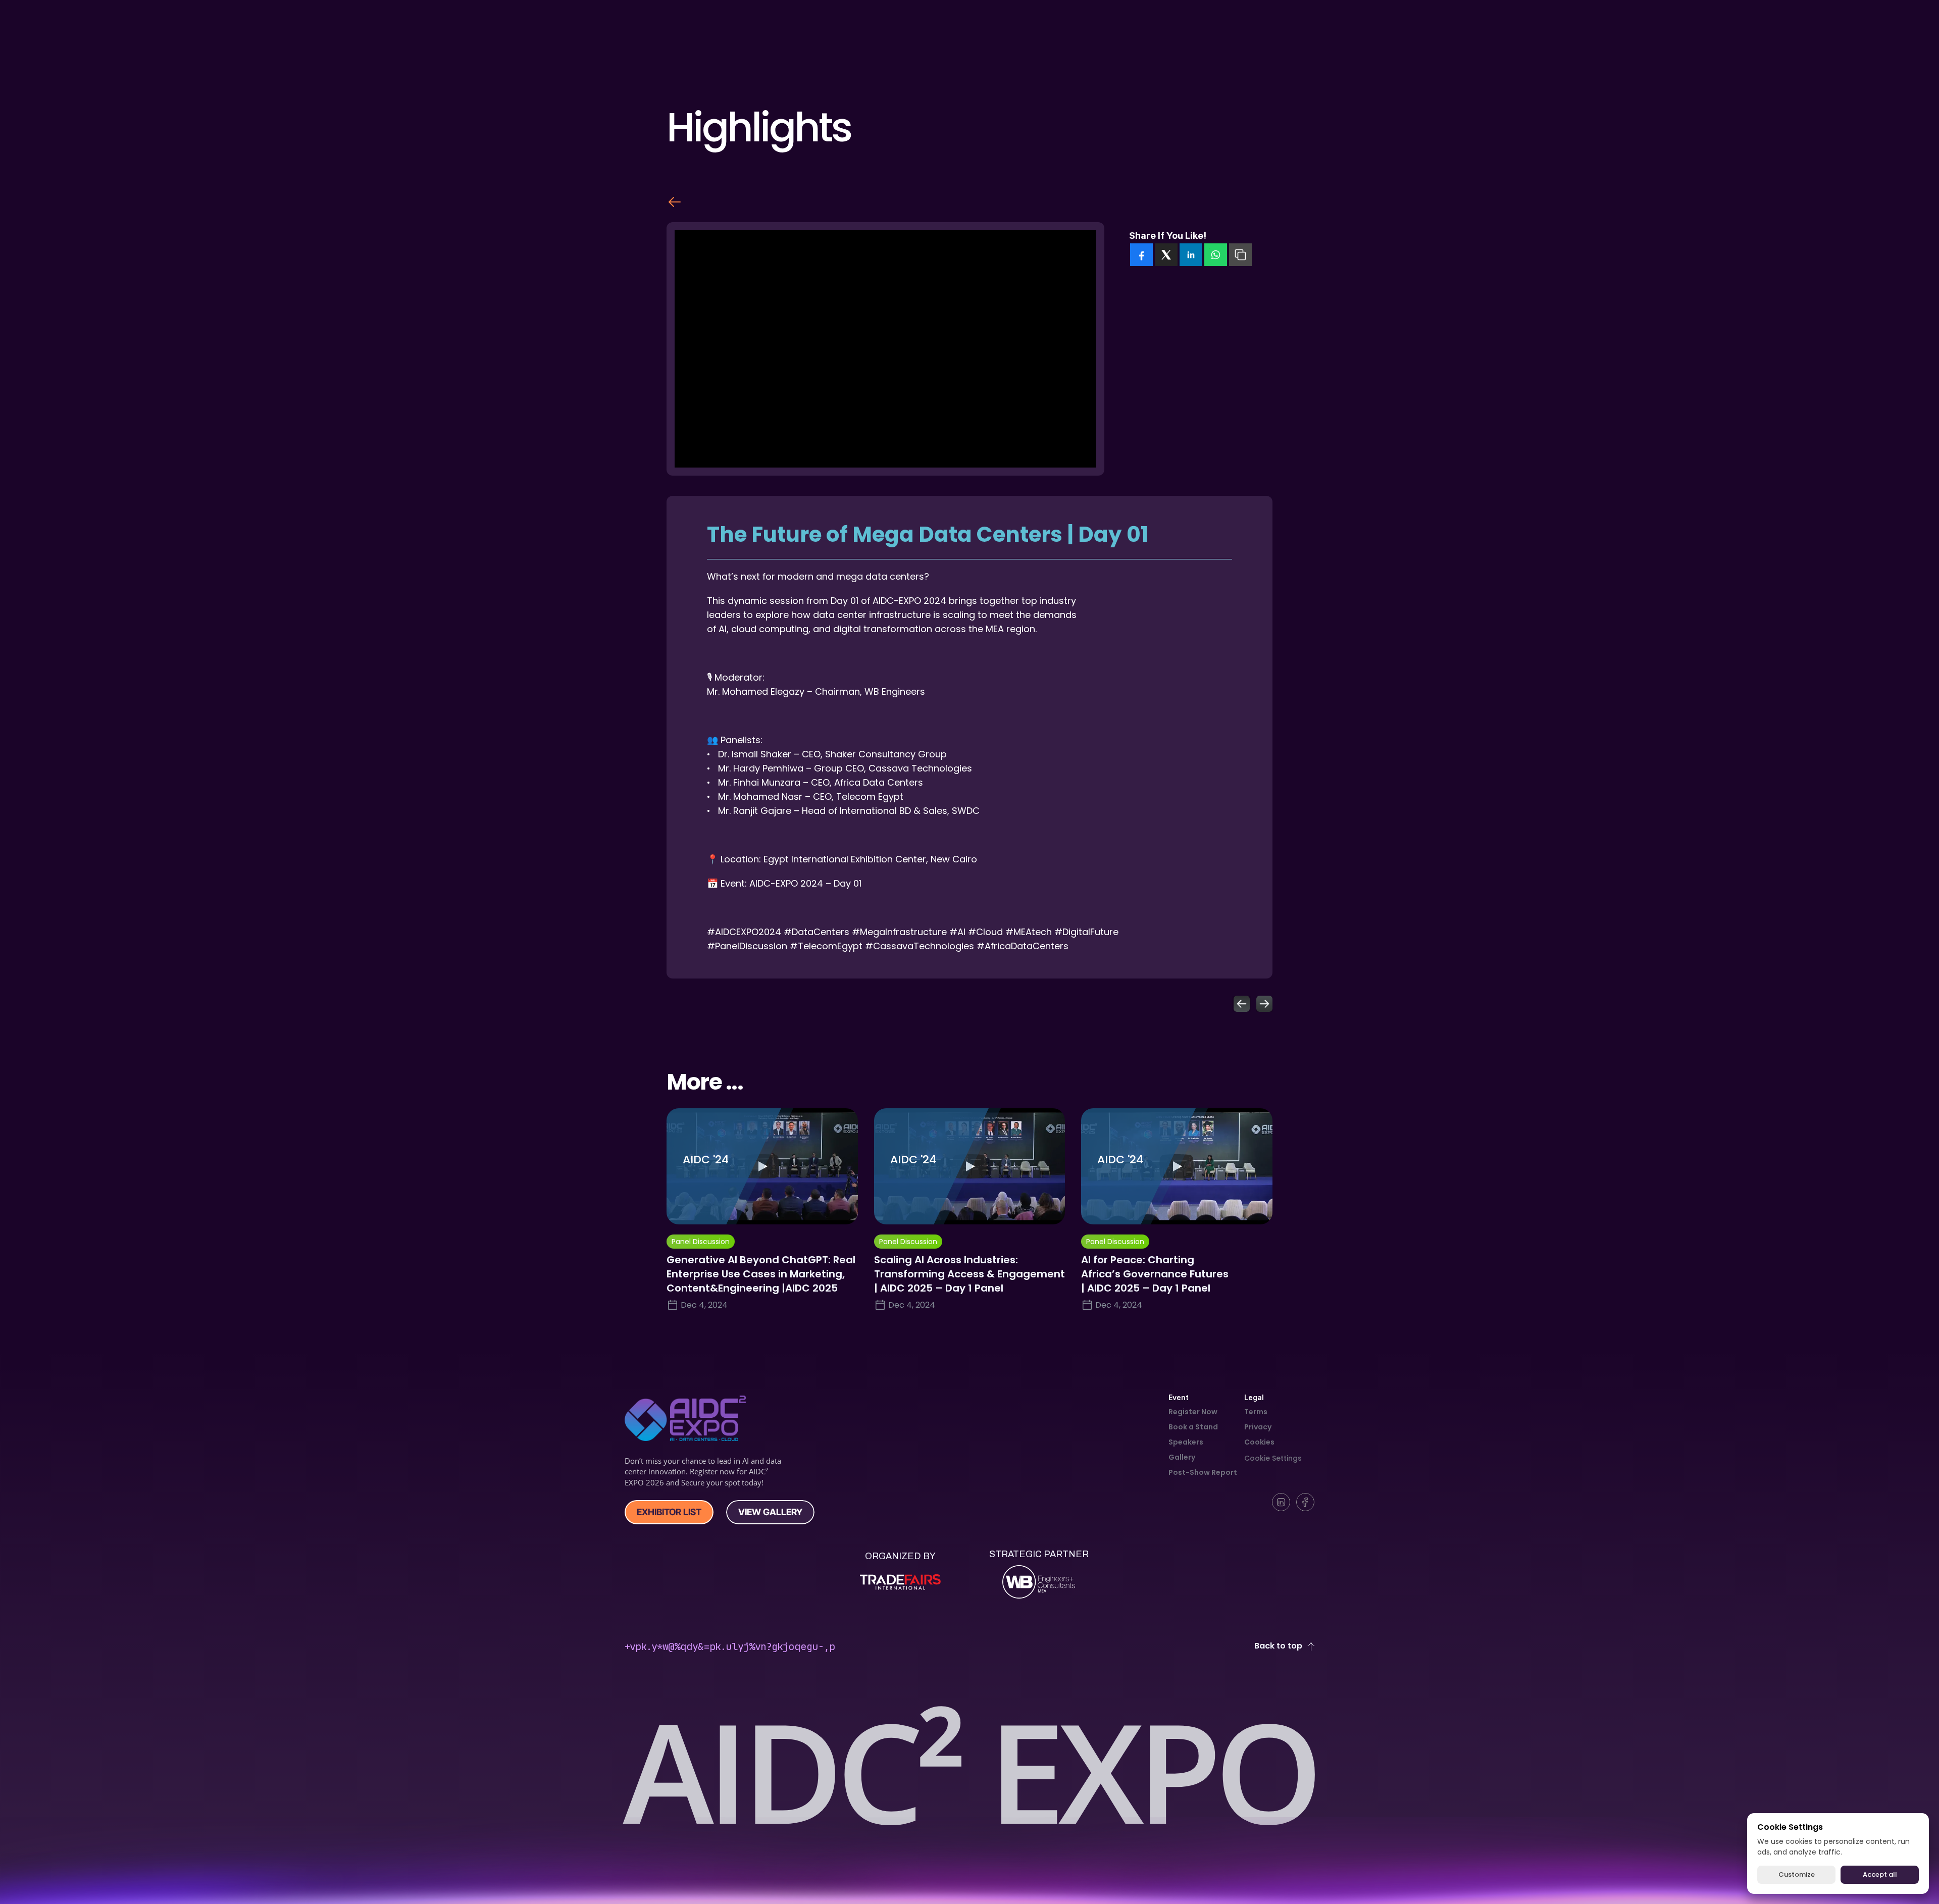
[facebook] (1141, 255)
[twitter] (1166, 255)
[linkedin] (1191, 255)
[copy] (1240, 255)
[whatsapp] (1216, 255)
